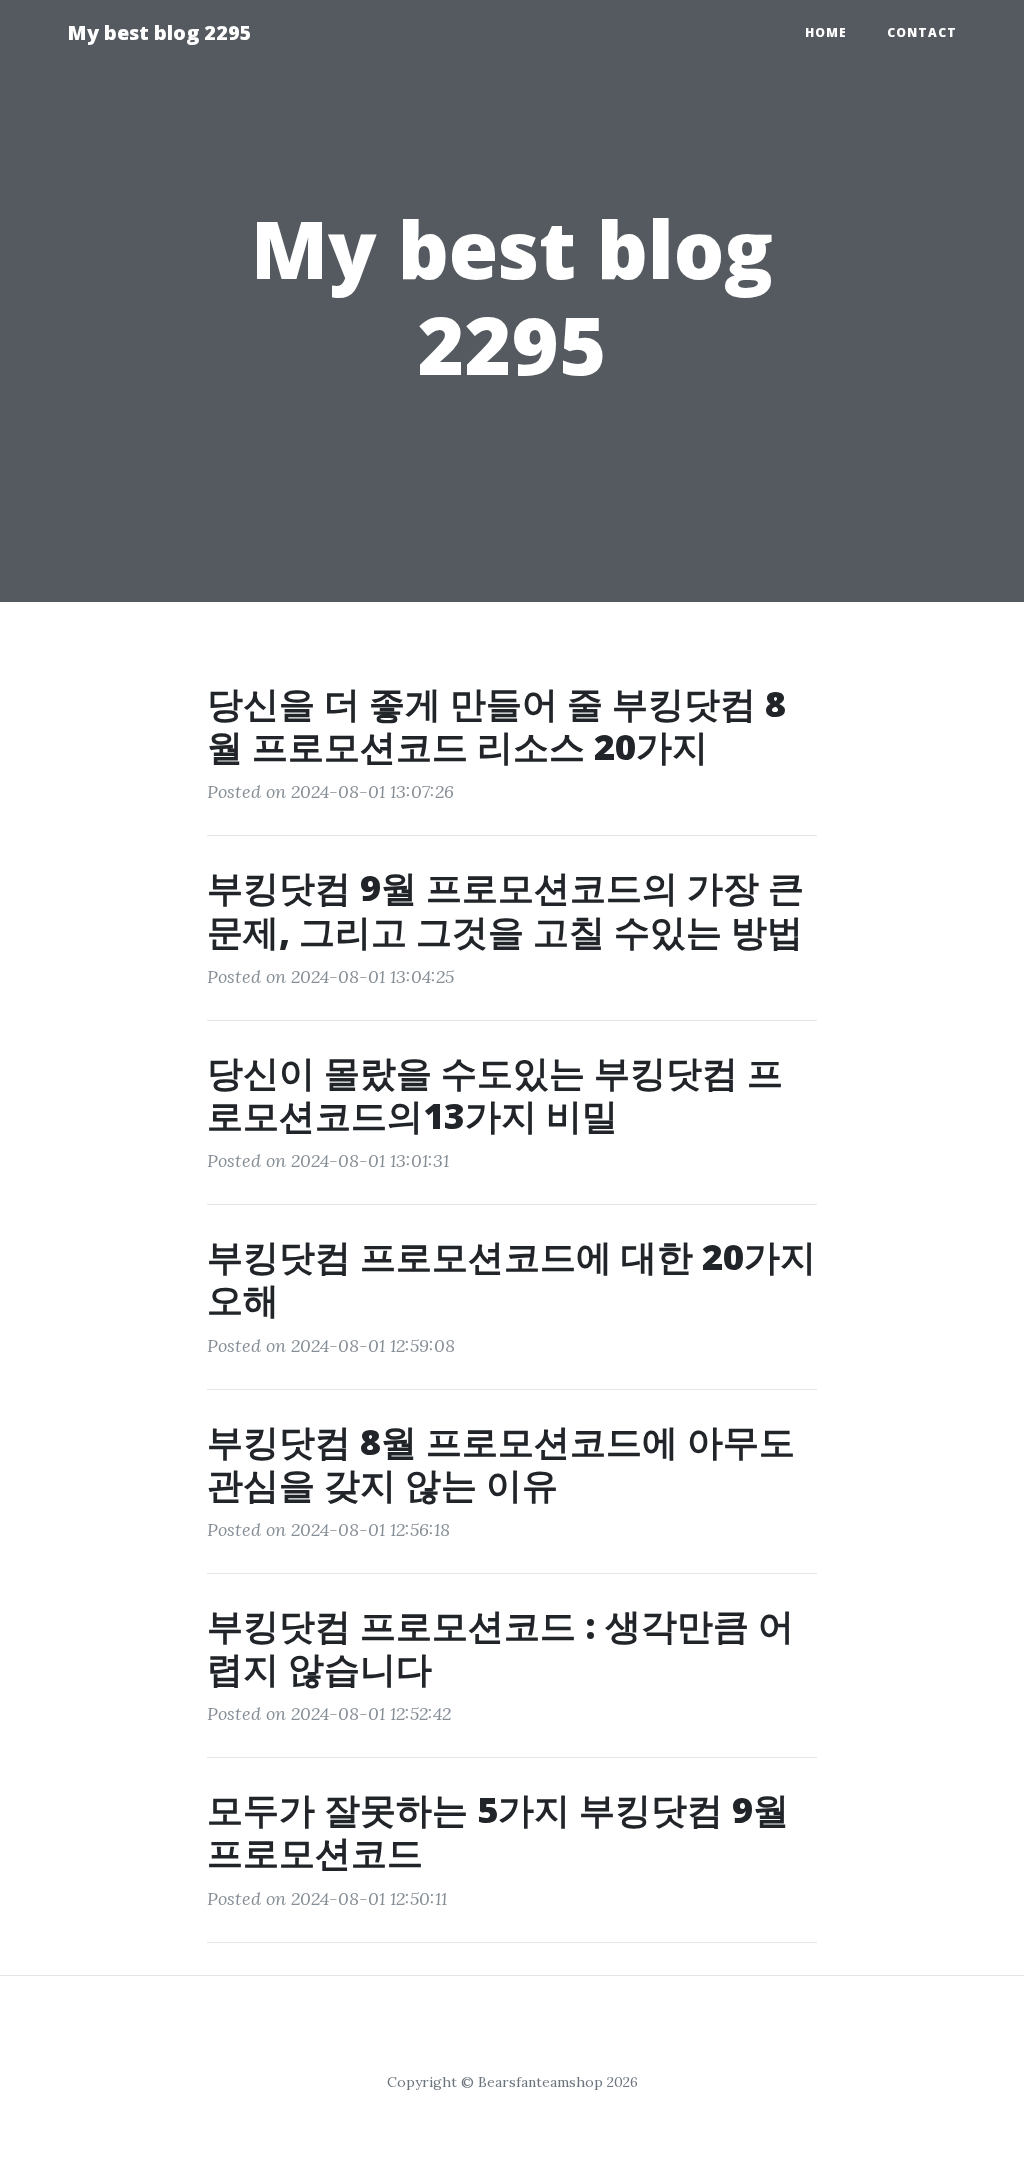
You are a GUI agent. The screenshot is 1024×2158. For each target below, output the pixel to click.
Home (826, 32)
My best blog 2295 (159, 32)
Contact (922, 32)
